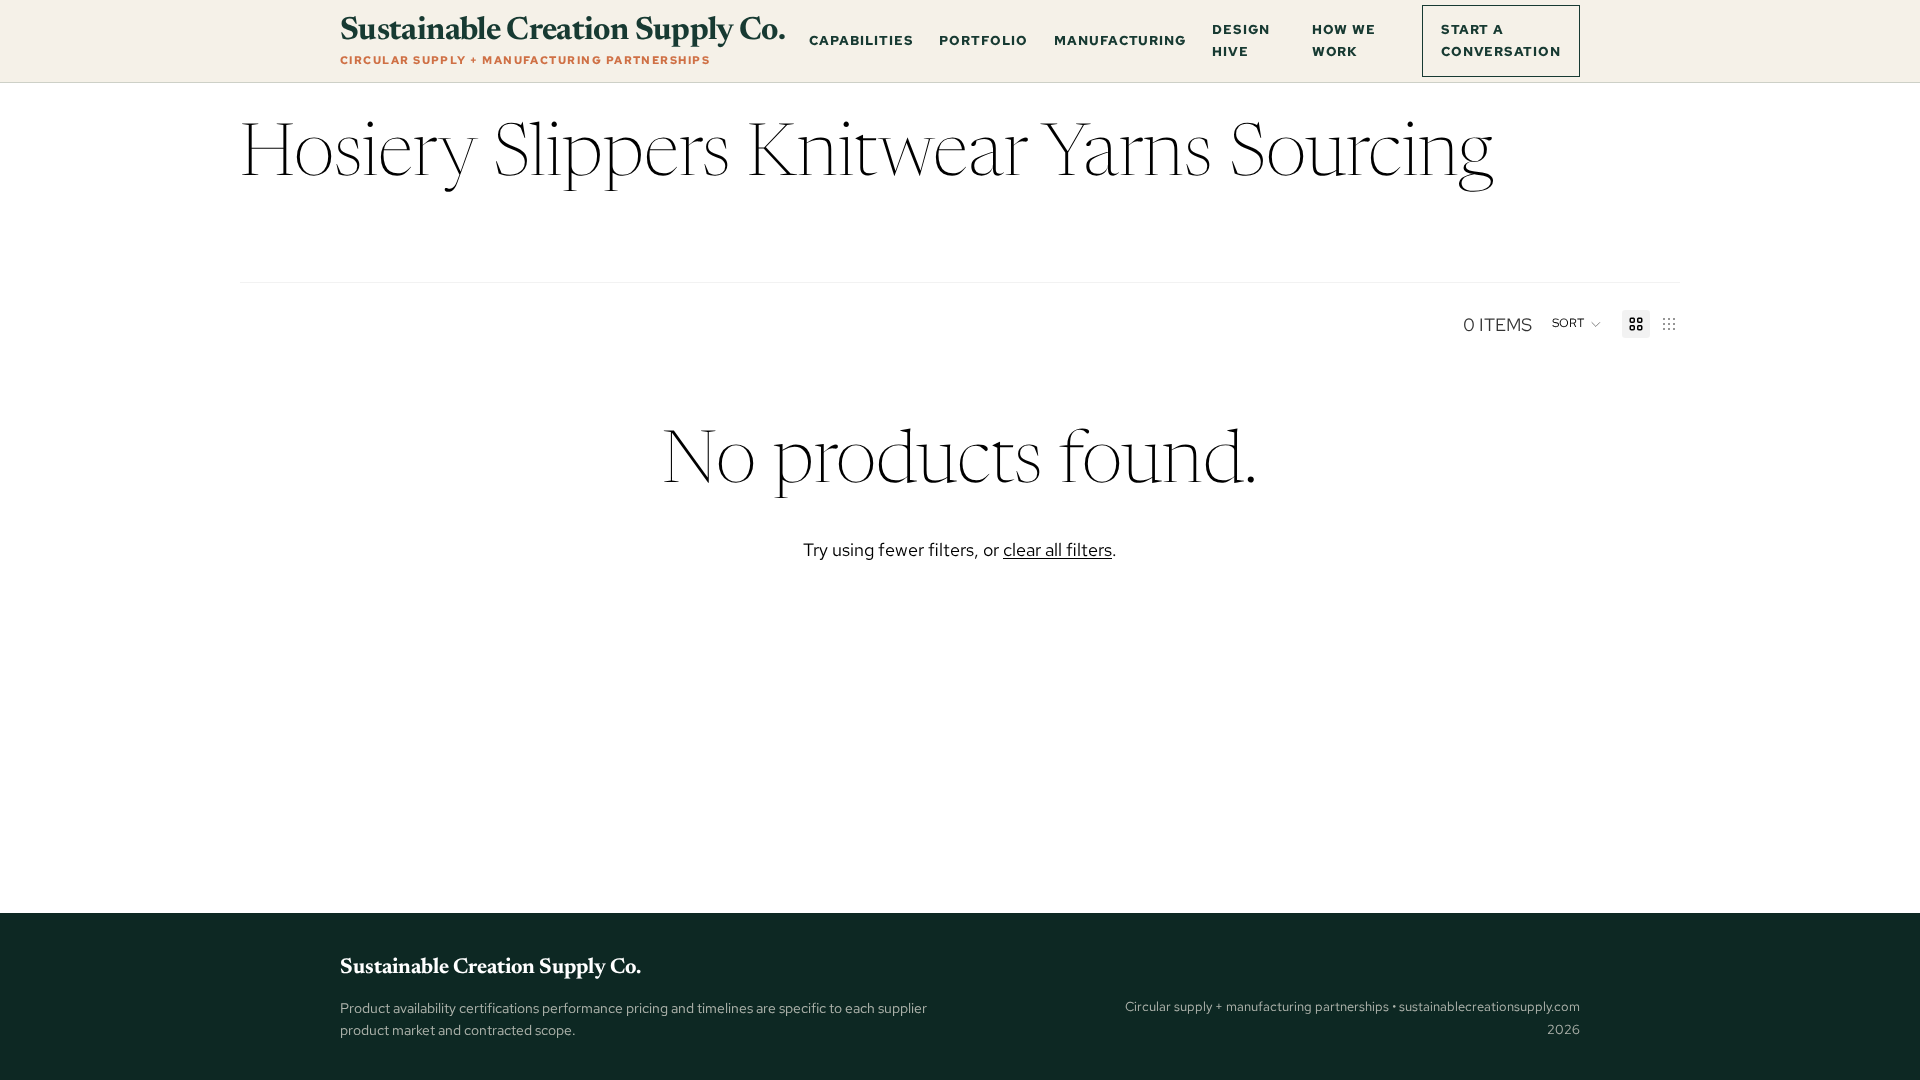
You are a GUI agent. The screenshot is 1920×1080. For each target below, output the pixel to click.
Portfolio (983, 40)
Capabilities (861, 40)
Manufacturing (1120, 40)
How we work (1344, 40)
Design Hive (1241, 40)
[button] (1577, 324)
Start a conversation (1501, 40)
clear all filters (1057, 549)
